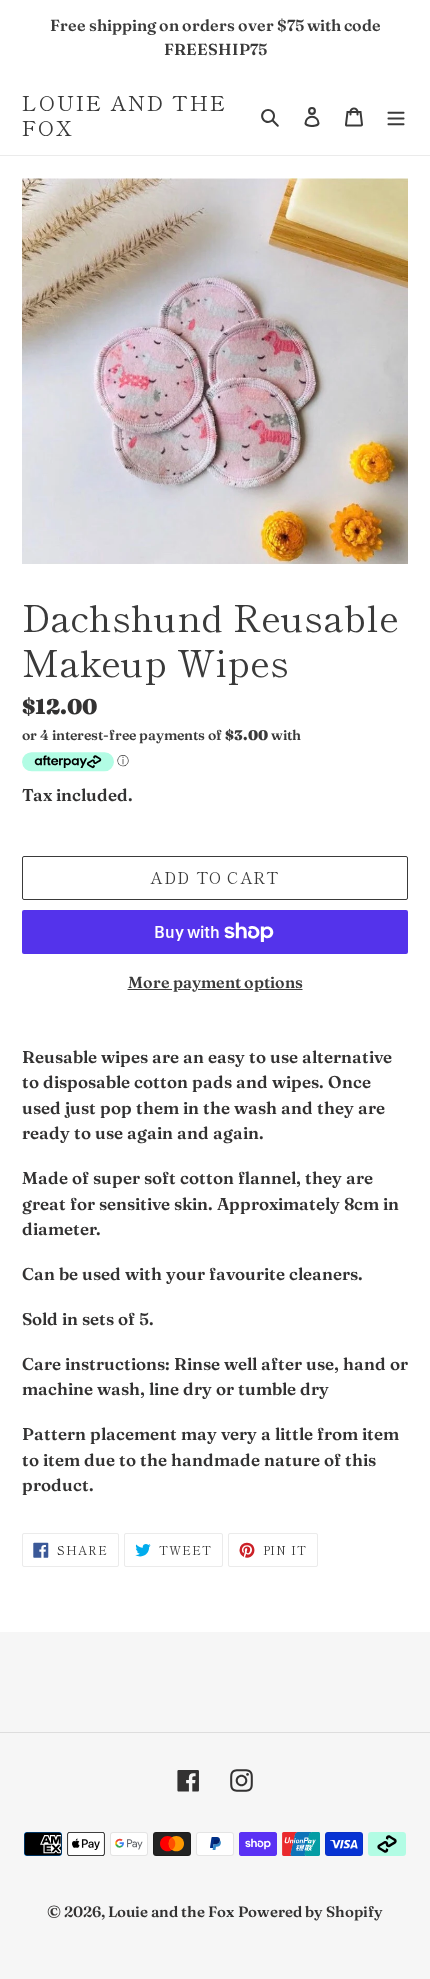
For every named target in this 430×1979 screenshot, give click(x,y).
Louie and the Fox (124, 115)
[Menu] (396, 115)
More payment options (215, 982)
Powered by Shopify (310, 1911)
